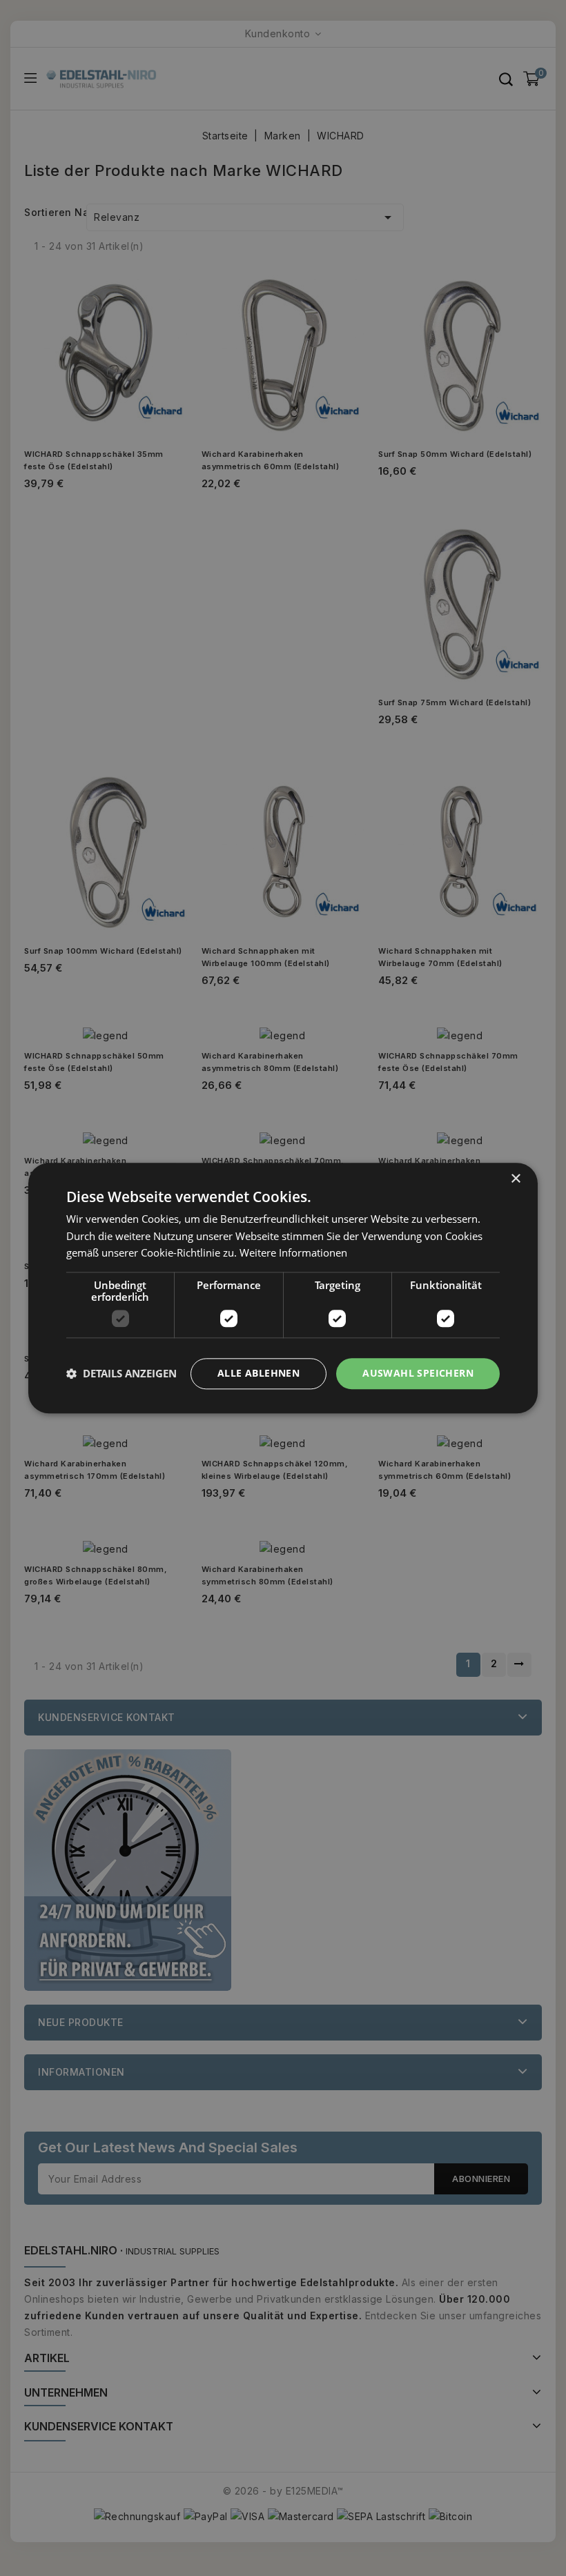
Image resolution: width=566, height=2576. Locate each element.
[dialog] (283, 1288)
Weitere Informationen (293, 1253)
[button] (121, 1374)
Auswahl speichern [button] (418, 1373)
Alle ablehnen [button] (258, 1373)
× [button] (515, 1179)
